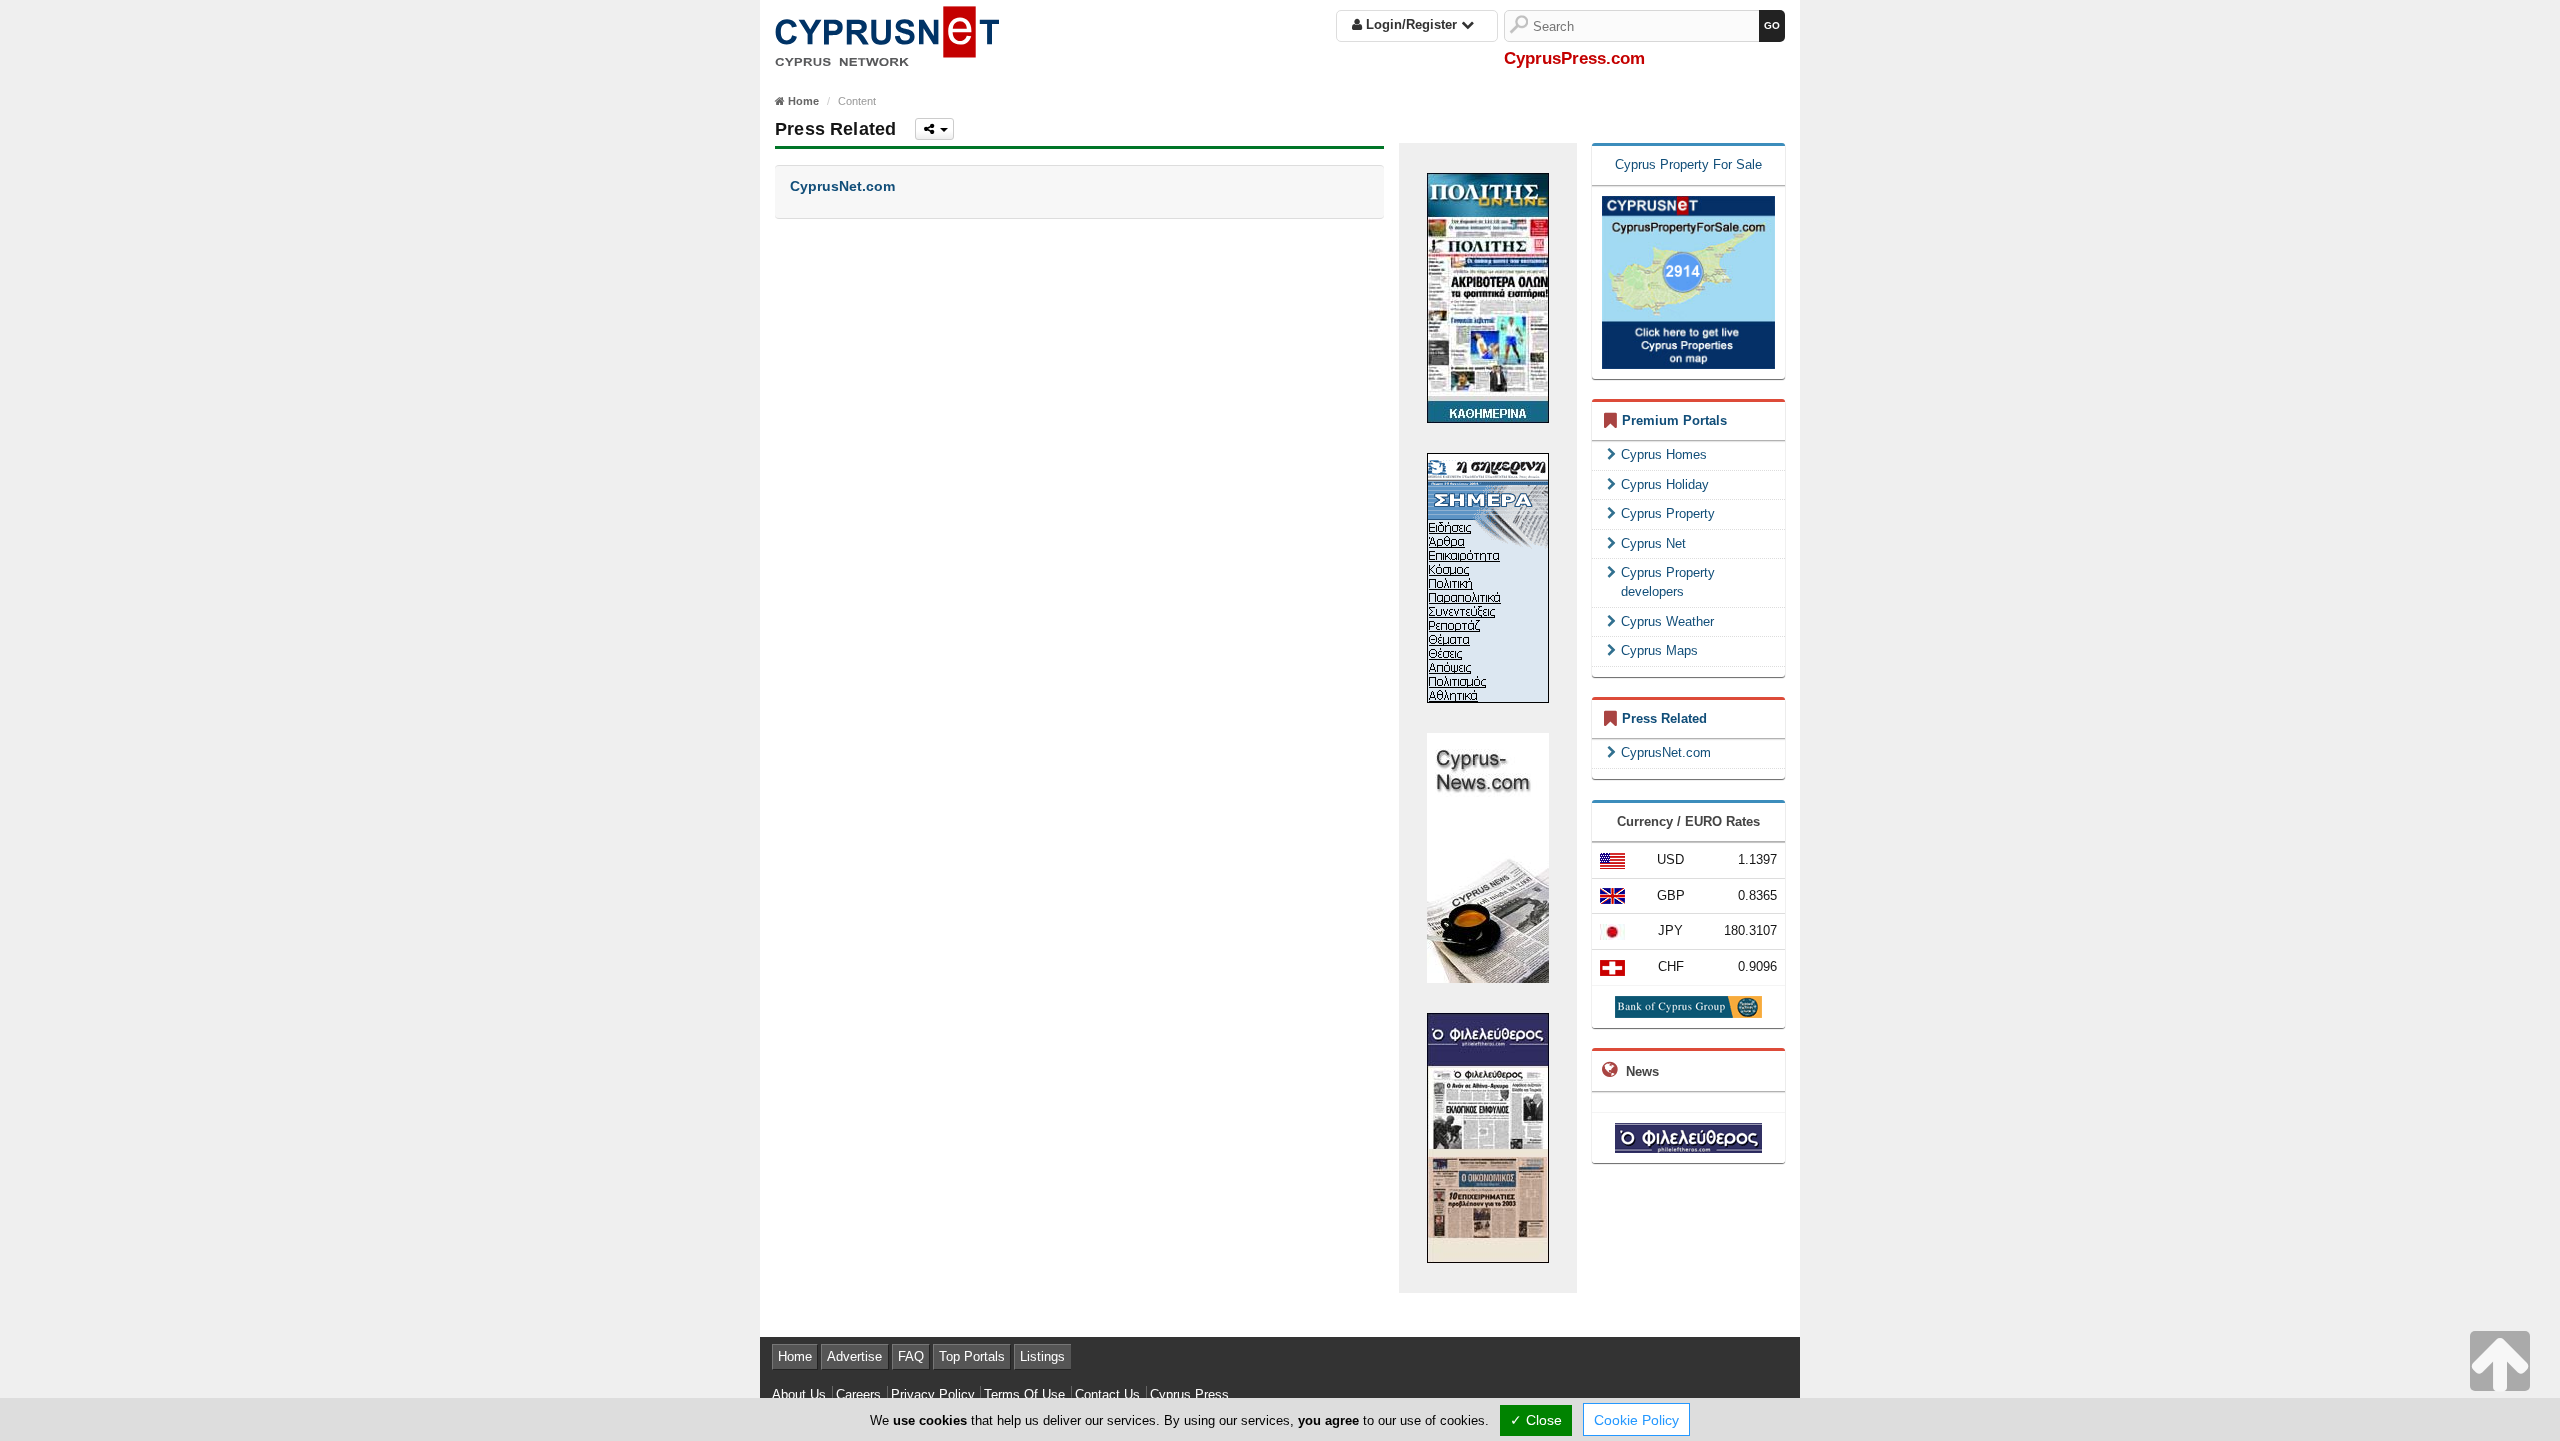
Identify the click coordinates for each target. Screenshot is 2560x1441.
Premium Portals (1674, 420)
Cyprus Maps (1659, 650)
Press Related (1664, 718)
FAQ (911, 1356)
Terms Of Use (1024, 1394)
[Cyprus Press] (887, 32)
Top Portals (972, 1356)
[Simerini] (1488, 576)
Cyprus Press (1189, 1394)
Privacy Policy (933, 1394)
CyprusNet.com (1666, 752)
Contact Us (1107, 1394)
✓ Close (1536, 1420)
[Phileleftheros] (1488, 1136)
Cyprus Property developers (1668, 582)
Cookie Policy (1636, 1420)
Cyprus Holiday (1665, 484)
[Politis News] (1488, 296)
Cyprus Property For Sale (1688, 164)
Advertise (854, 1356)
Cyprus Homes (1664, 454)
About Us (799, 1394)
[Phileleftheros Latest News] (1688, 1137)
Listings (1042, 1356)
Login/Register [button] (1411, 24)
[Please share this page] (934, 129)
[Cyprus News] (1488, 856)
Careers (858, 1394)
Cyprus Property (1668, 513)
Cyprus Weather (1667, 621)
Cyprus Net (1653, 543)
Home (795, 1356)
